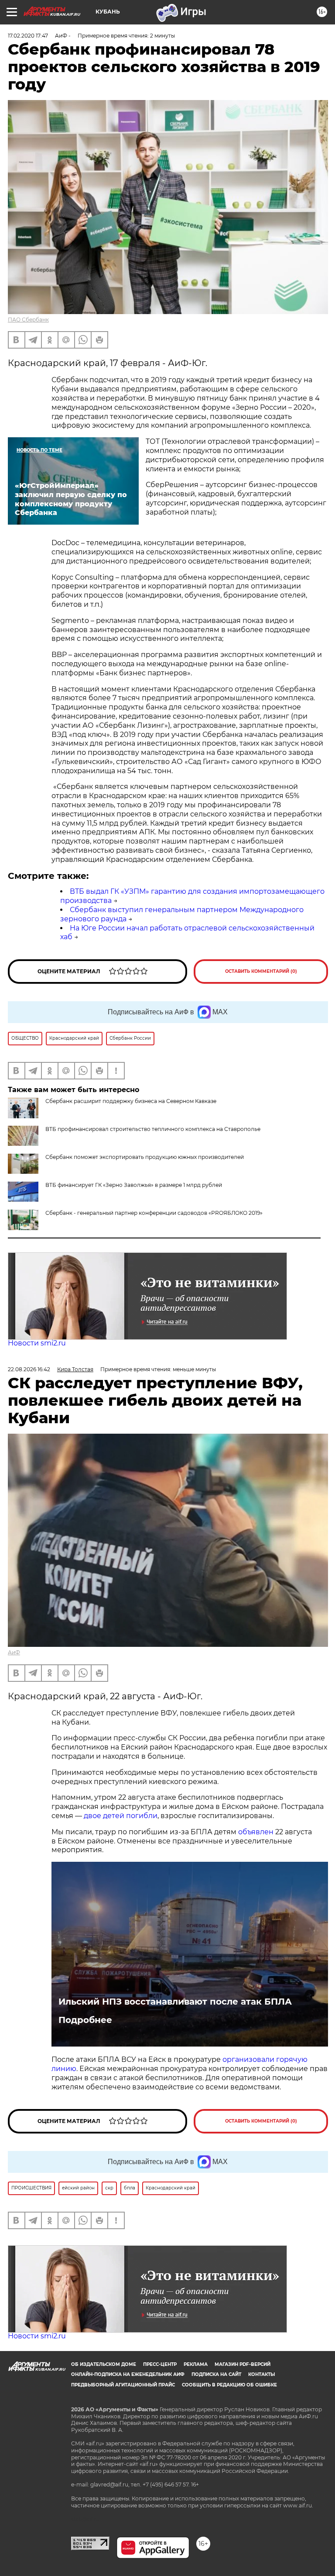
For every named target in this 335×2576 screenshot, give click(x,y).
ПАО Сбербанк (28, 320)
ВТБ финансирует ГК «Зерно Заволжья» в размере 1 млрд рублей (134, 1185)
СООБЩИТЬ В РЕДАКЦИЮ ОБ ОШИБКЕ (229, 2385)
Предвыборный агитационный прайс (123, 2385)
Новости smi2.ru (37, 1343)
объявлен (257, 1832)
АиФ (14, 1652)
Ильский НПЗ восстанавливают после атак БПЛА (175, 2002)
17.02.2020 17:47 (28, 36)
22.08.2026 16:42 (29, 1369)
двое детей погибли (121, 1816)
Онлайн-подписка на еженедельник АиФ (128, 2374)
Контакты (262, 2374)
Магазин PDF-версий (243, 2364)
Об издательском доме (104, 2364)
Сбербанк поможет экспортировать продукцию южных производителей (145, 1157)
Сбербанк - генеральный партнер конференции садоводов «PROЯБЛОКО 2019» (154, 1213)
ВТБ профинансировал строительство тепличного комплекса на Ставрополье (153, 1129)
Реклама (196, 2364)
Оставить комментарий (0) (261, 971)
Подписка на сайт (216, 2374)
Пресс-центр (160, 2364)
